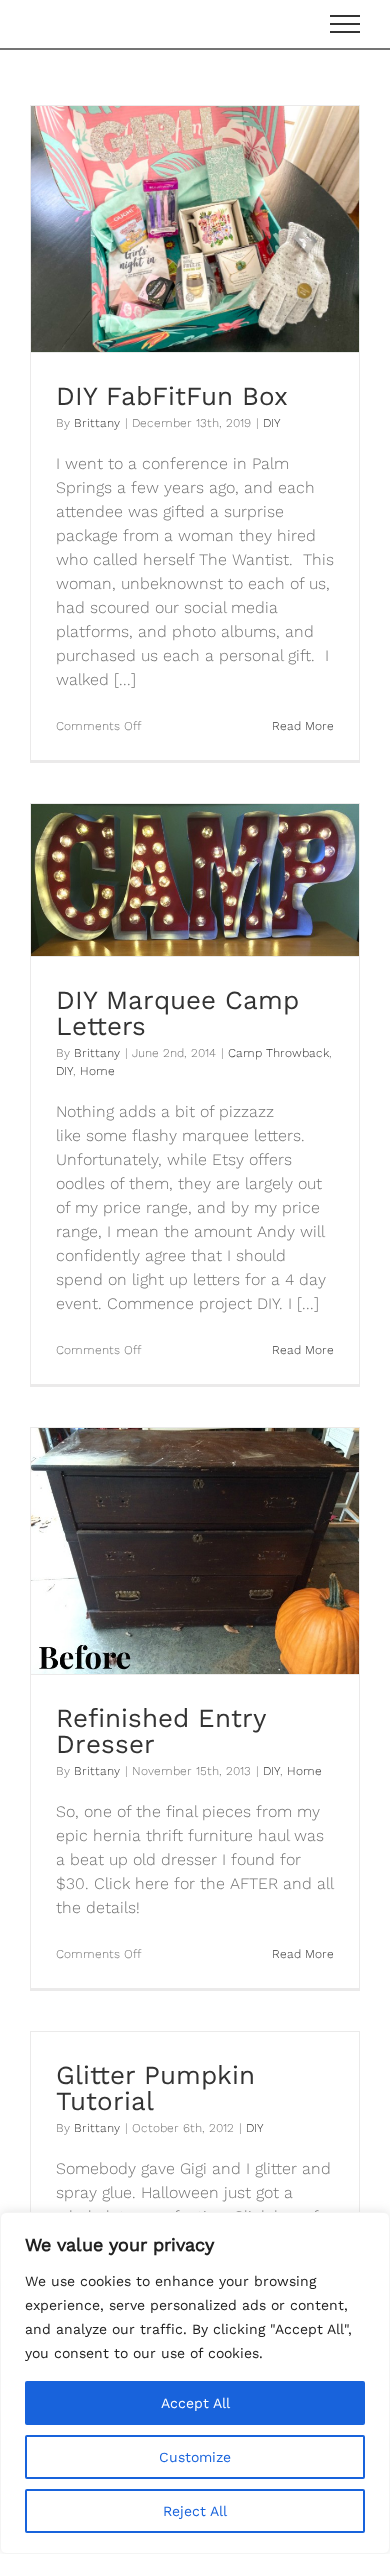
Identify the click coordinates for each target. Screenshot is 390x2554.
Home (97, 1071)
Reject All (195, 2511)
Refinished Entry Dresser (160, 1731)
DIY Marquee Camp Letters (177, 1013)
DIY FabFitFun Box (172, 396)
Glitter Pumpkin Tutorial (155, 2088)
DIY (272, 423)
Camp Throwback (278, 1053)
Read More (303, 726)
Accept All (195, 2403)
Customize (195, 2457)
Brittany (97, 423)
